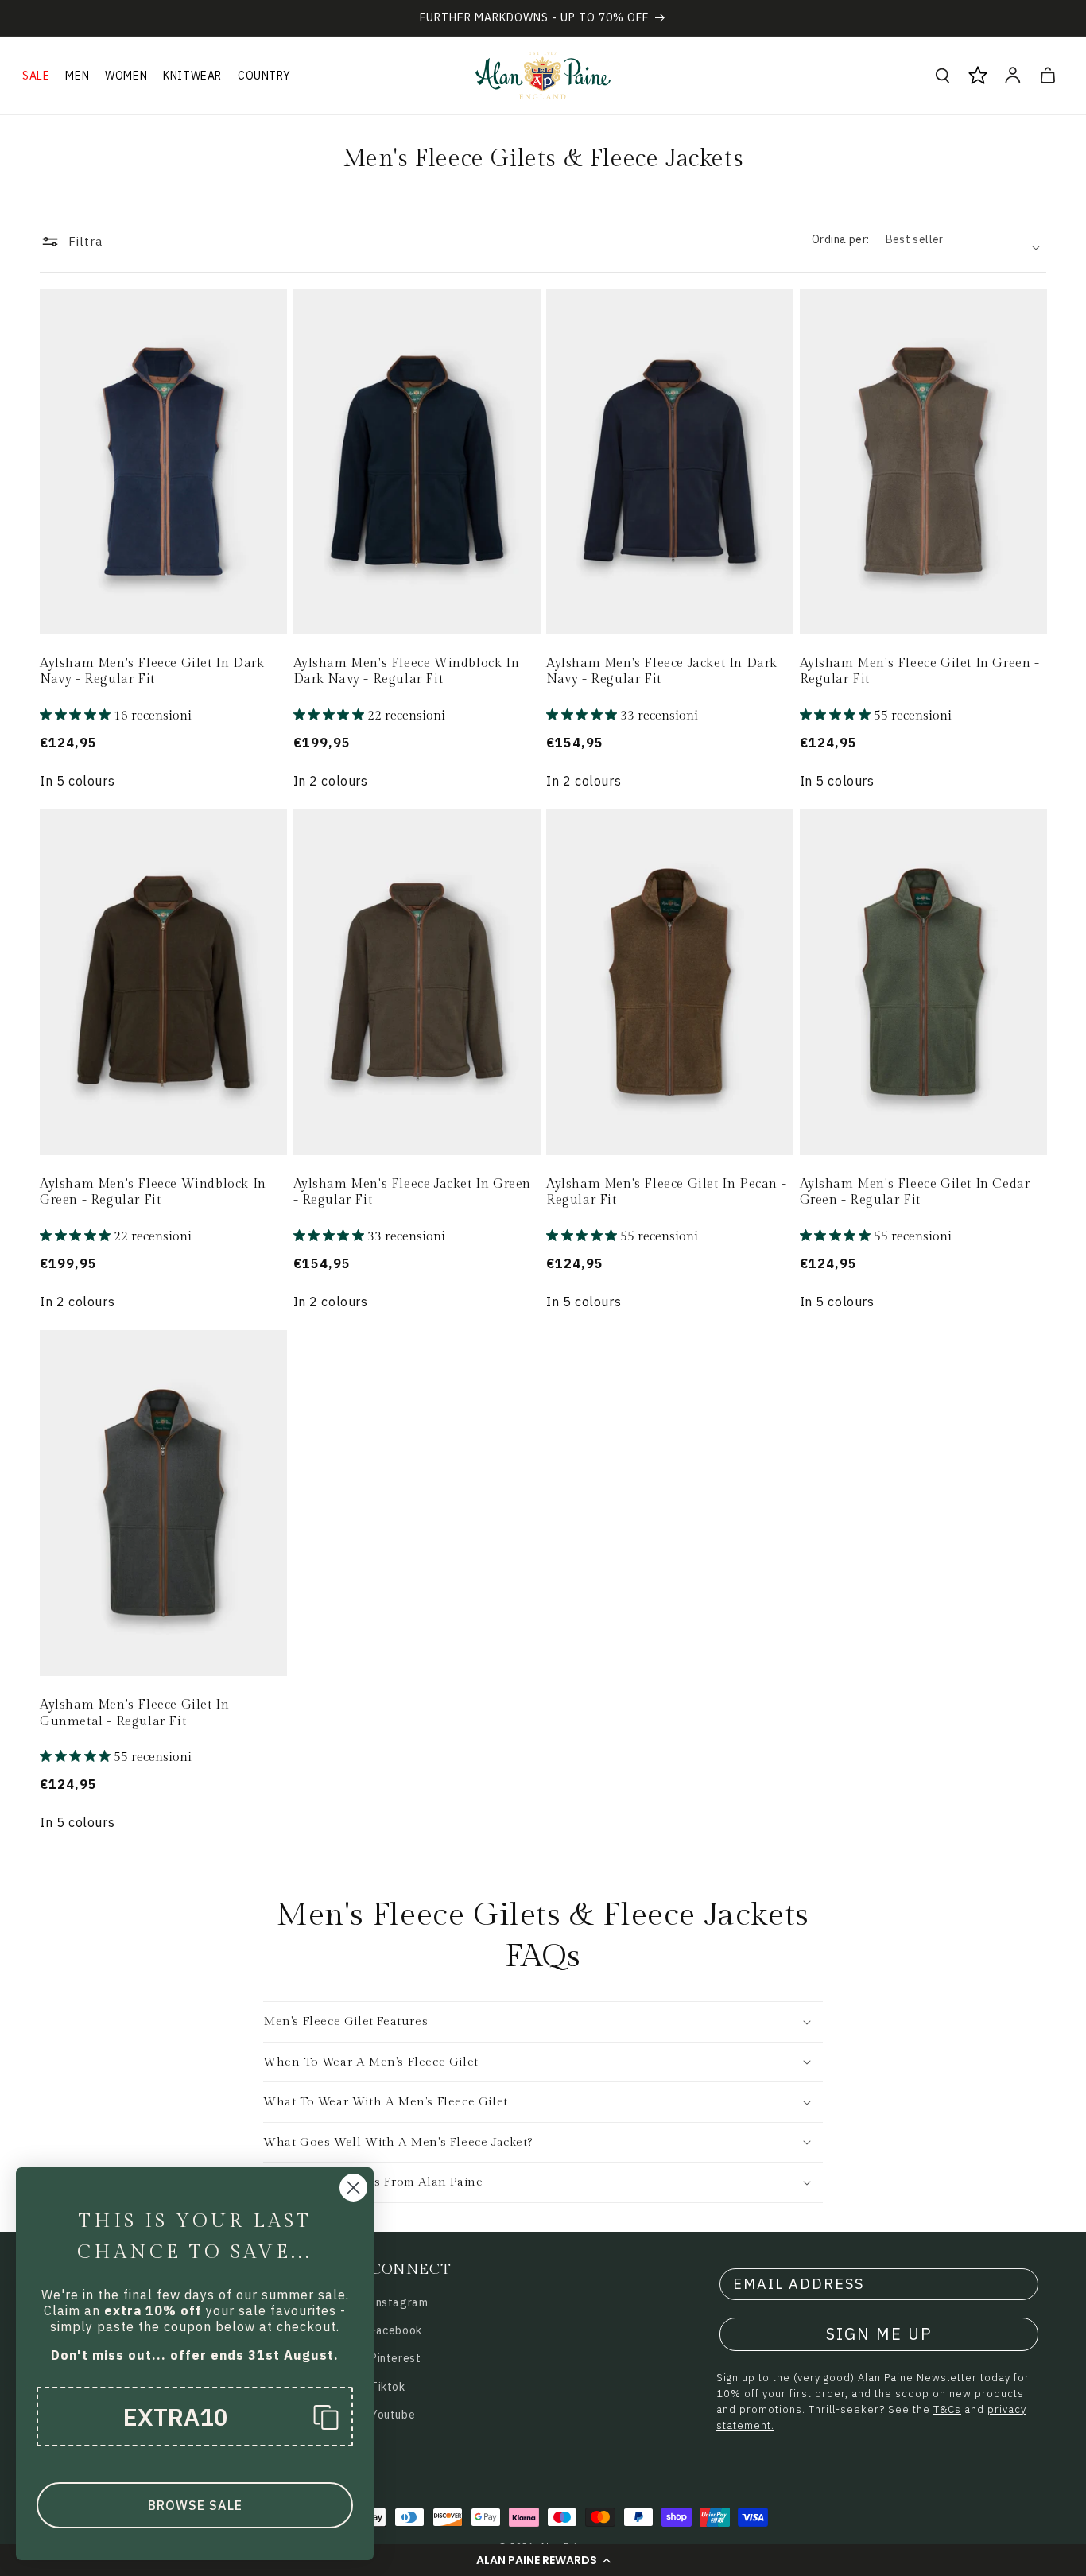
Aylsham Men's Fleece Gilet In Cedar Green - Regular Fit (915, 1193)
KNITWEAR (192, 76)
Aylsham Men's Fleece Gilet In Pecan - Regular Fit (666, 1193)
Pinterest (396, 2358)
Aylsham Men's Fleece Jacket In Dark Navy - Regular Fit (662, 672)
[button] (543, 2560)
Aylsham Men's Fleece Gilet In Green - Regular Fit (920, 672)
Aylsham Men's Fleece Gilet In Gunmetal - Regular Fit (134, 1713)
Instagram (399, 2302)
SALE (36, 76)
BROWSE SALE (195, 2505)
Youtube (393, 2415)
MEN (77, 76)
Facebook (396, 2330)
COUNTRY (264, 76)
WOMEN (126, 76)
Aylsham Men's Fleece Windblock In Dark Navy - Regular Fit (407, 672)
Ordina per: (840, 239)
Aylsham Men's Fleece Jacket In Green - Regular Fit (413, 1193)
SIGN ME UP (879, 2334)
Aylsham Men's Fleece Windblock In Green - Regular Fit (153, 1193)
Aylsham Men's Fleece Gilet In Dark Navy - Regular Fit (152, 672)
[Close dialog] (353, 2188)
